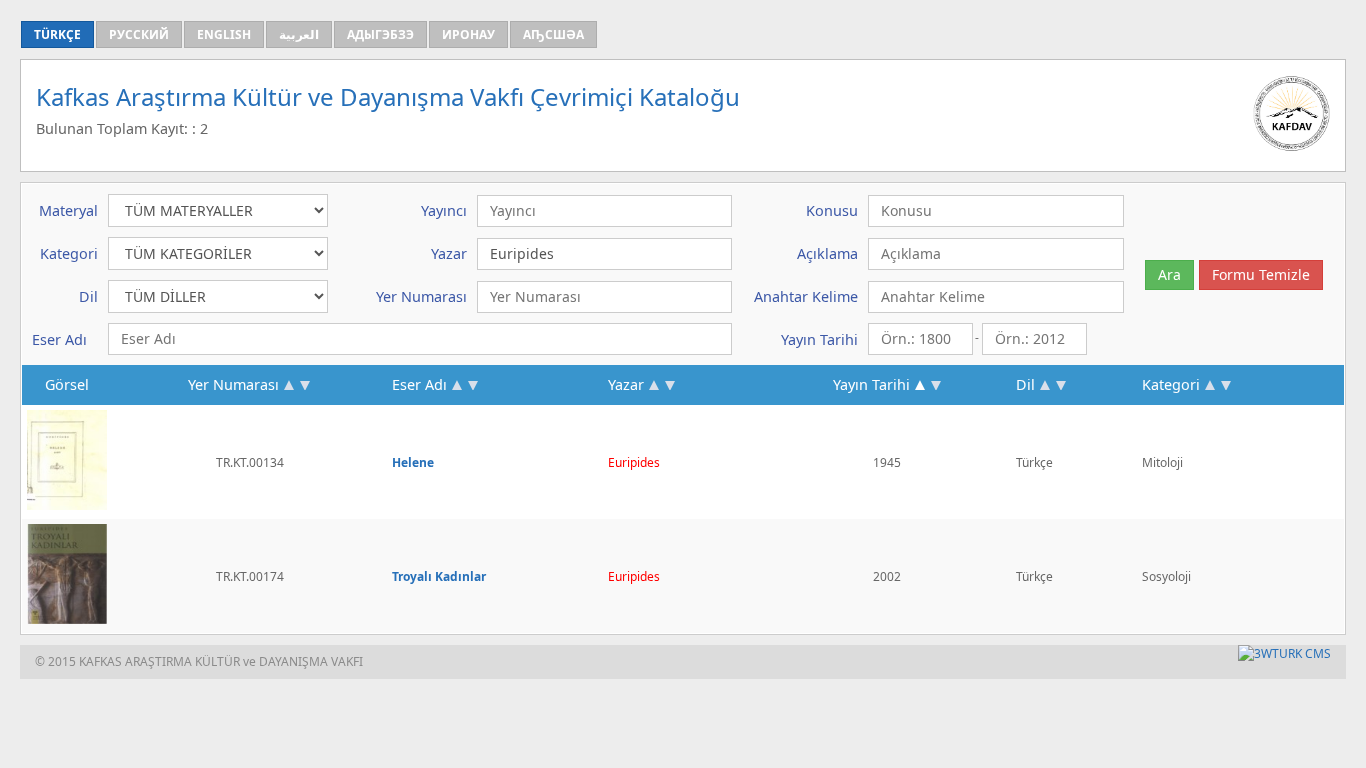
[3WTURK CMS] (1284, 653)
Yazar (626, 384)
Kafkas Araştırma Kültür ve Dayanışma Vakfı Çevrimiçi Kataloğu (388, 96)
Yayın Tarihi (871, 384)
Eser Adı (419, 384)
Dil (1025, 384)
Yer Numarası (233, 384)
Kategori (1171, 384)
